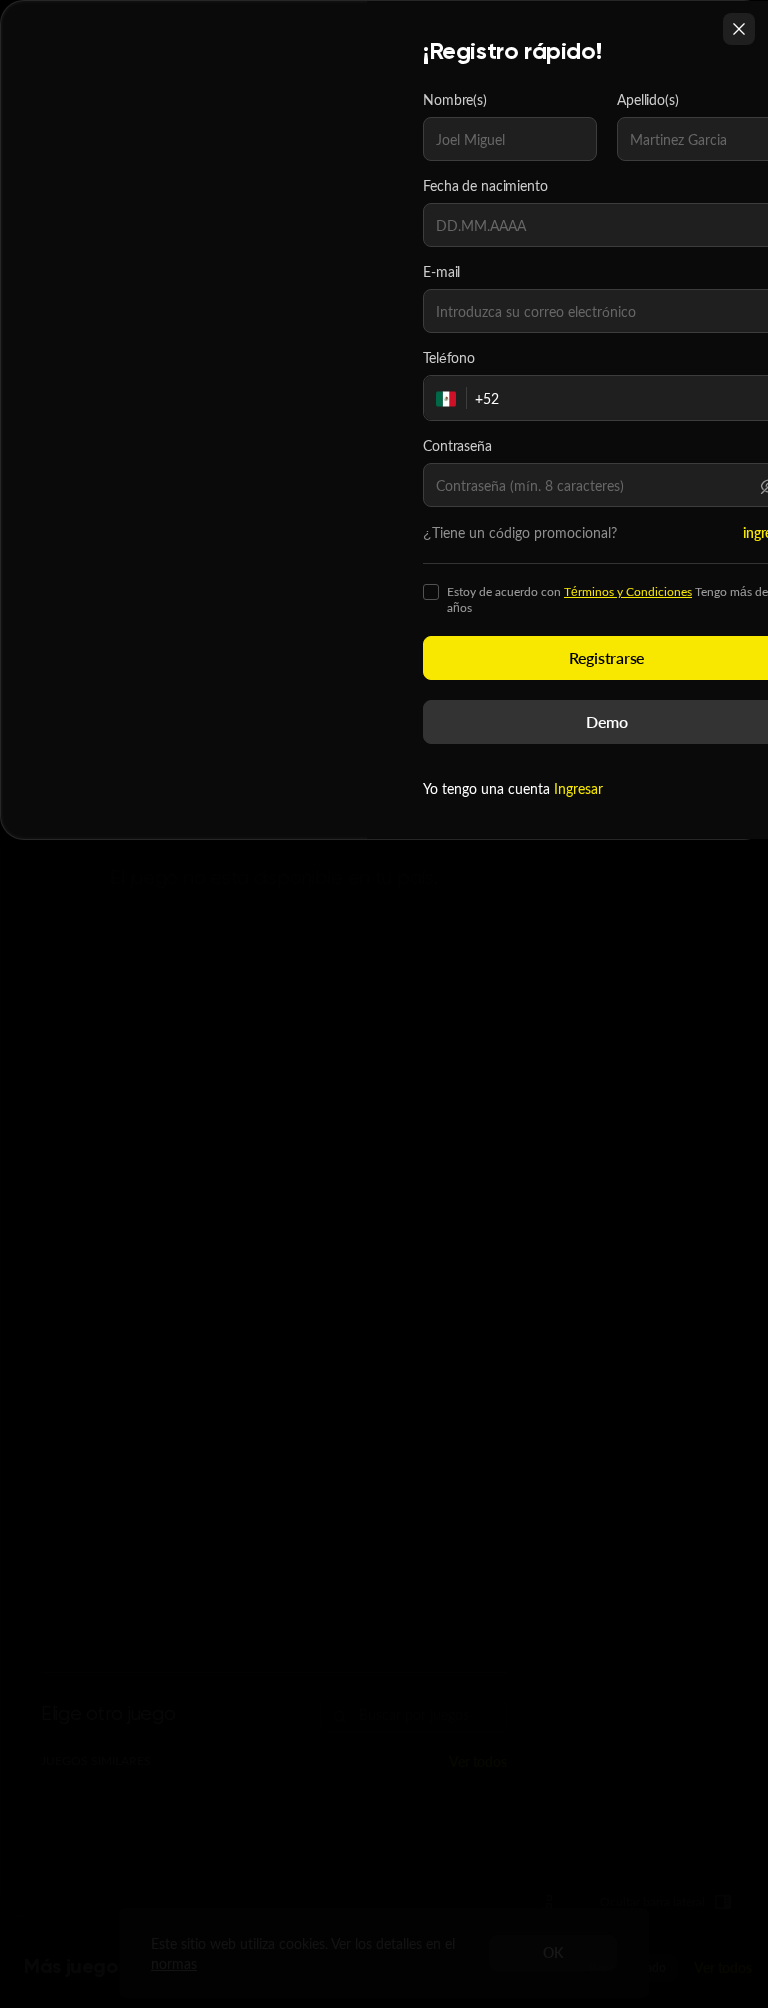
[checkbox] (431, 592)
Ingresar (578, 788)
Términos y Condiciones (628, 591)
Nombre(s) (455, 100)
